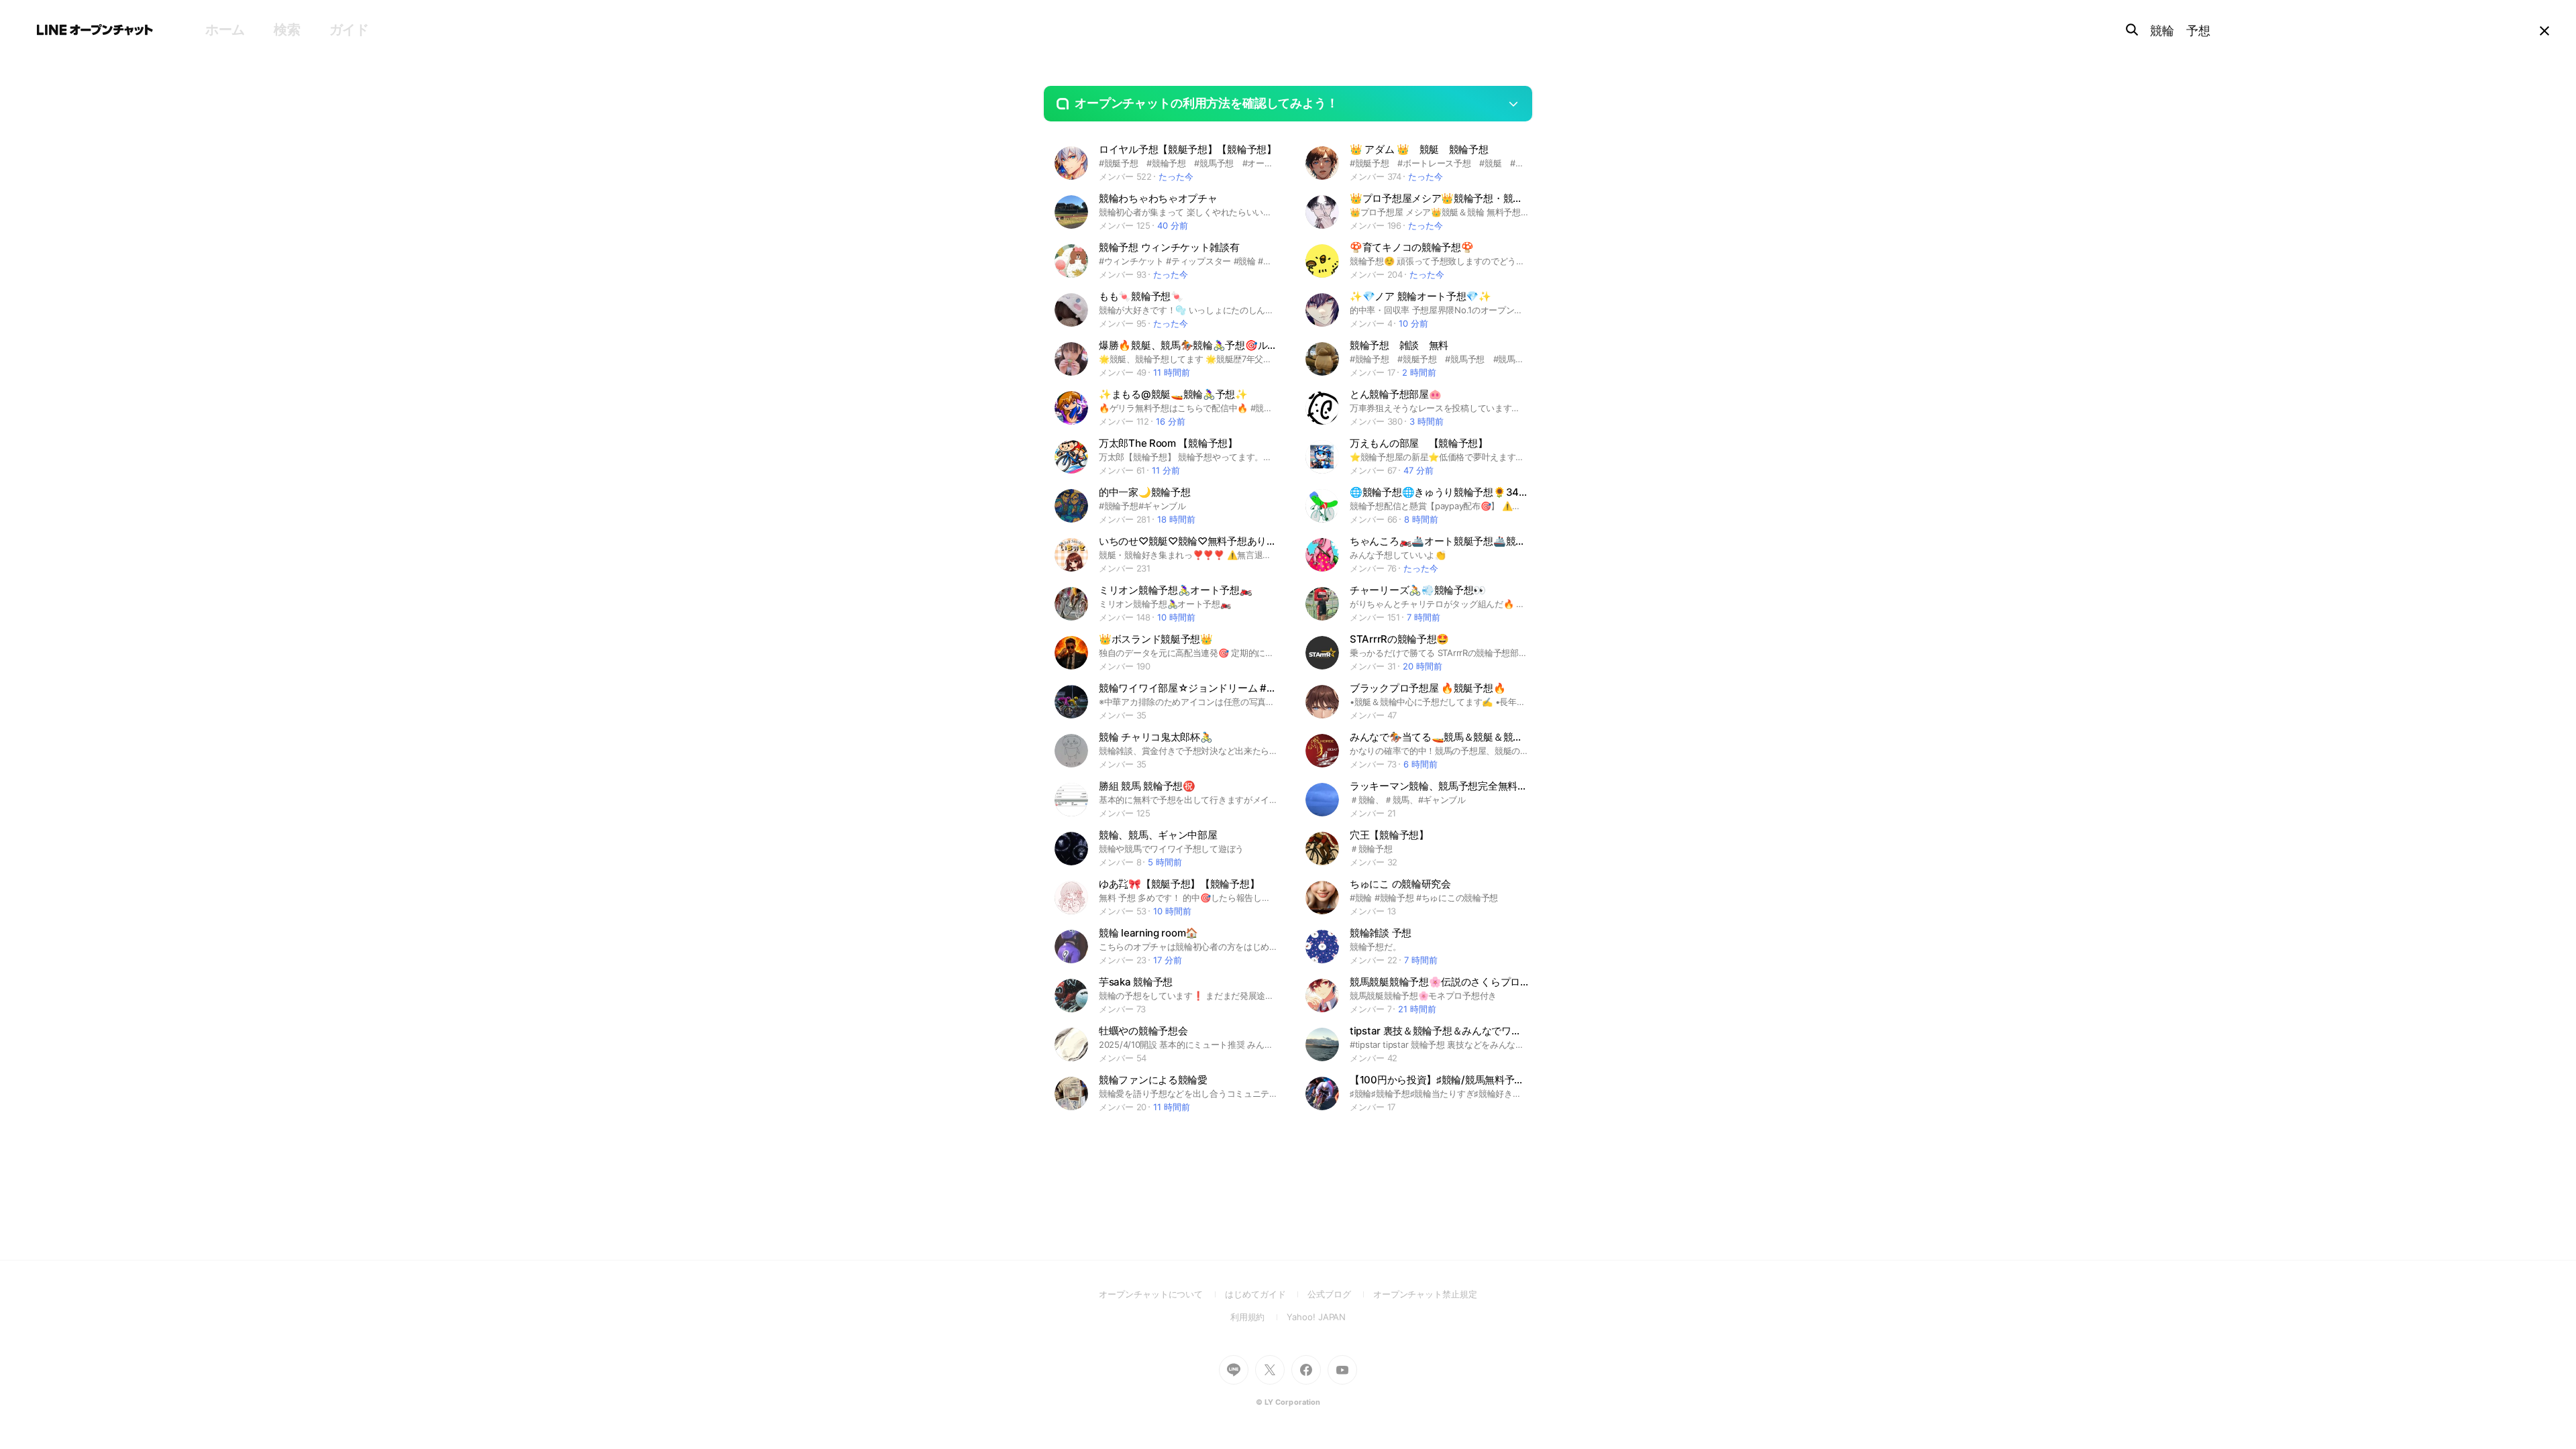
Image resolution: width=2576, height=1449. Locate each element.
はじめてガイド (1266, 1294)
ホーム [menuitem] (225, 30)
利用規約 (1259, 1317)
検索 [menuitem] (287, 30)
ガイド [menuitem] (349, 30)
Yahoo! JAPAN (1316, 1317)
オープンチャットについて (1162, 1294)
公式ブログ (1340, 1294)
